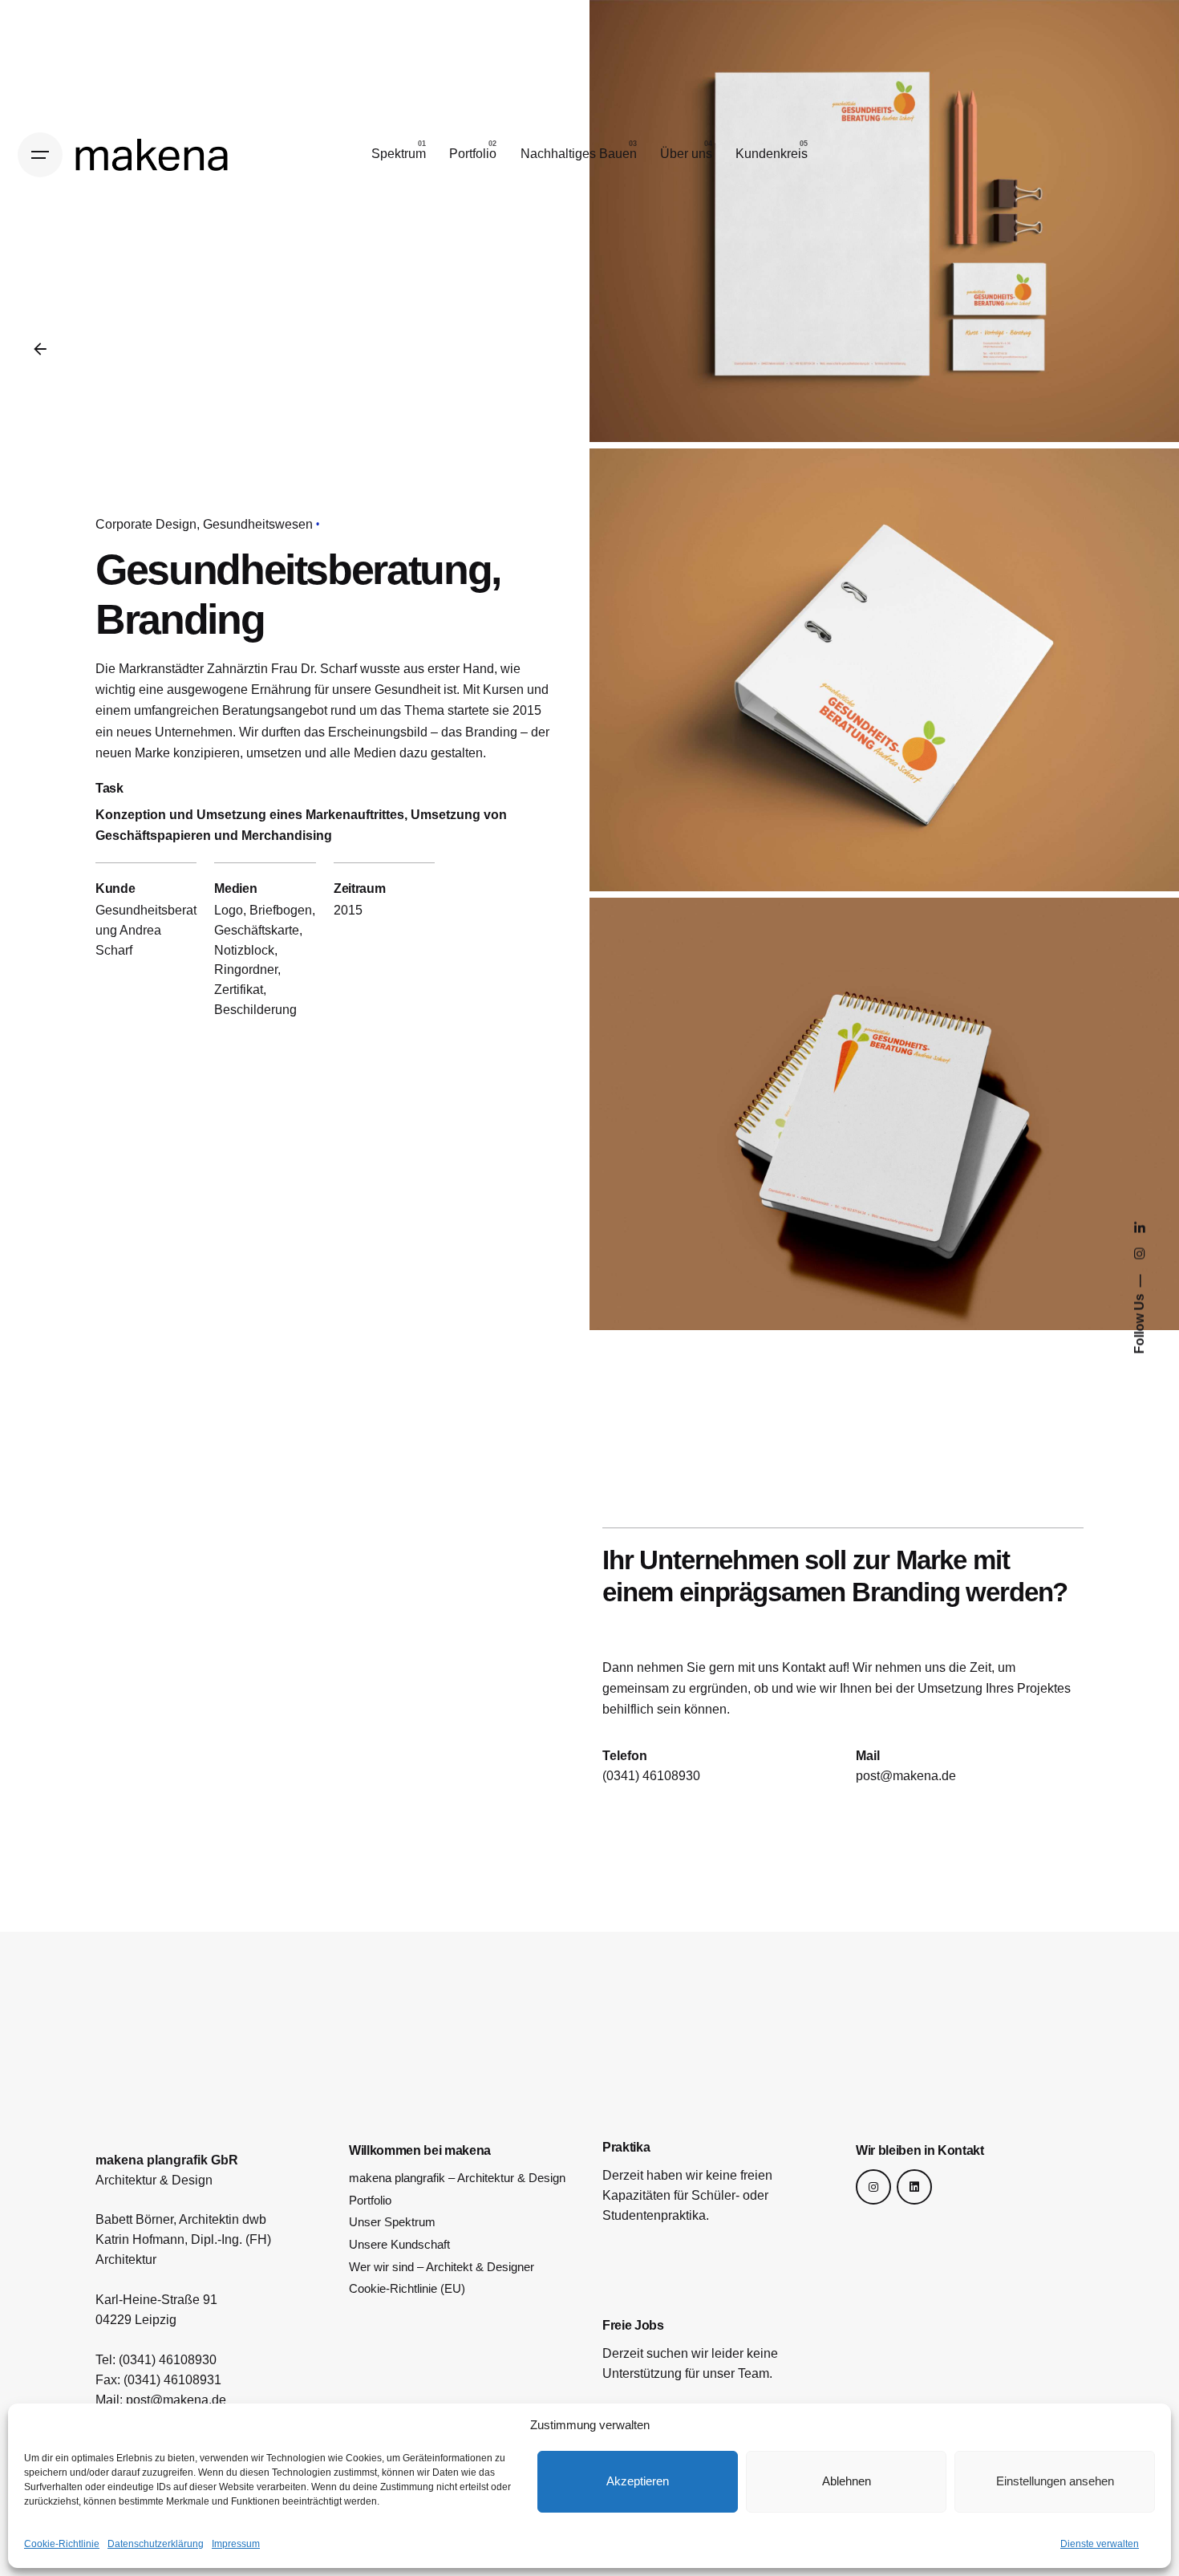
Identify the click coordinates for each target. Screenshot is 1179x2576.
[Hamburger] (40, 155)
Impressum (236, 2544)
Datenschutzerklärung (156, 2544)
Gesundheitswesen (258, 524)
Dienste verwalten (1100, 2544)
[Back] (40, 349)
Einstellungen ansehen (1055, 2481)
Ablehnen (847, 2481)
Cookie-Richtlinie (62, 2544)
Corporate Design (146, 524)
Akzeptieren (638, 2481)
